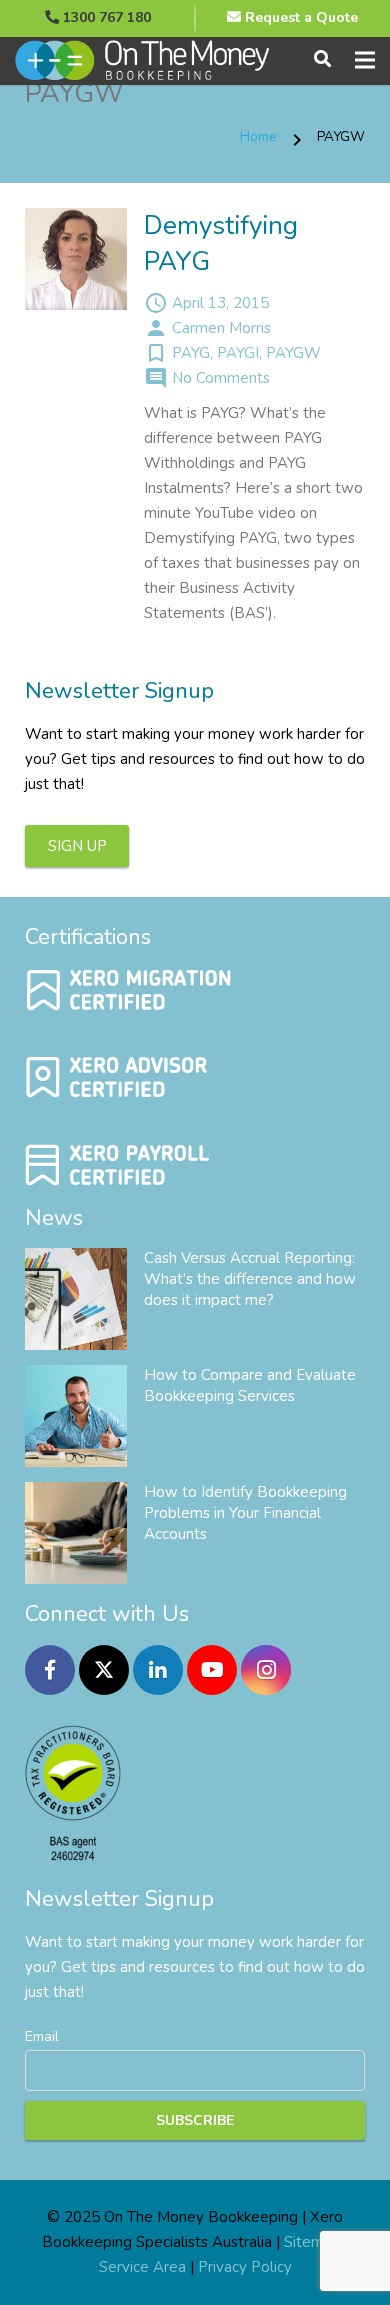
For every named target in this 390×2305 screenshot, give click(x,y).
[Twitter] (104, 1670)
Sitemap (312, 2242)
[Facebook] (50, 1670)
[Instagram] (266, 1670)
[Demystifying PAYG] (76, 259)
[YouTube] (212, 1670)
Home (258, 136)
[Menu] (365, 60)
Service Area (142, 2267)
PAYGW (293, 353)
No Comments (221, 378)
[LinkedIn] (158, 1670)
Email (42, 2036)
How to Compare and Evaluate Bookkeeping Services (250, 1385)
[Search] (322, 60)
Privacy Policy (245, 2267)
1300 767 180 (105, 17)
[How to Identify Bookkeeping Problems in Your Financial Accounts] (76, 1533)
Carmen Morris (221, 328)
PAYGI (238, 353)
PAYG (191, 353)
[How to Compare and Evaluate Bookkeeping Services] (76, 1416)
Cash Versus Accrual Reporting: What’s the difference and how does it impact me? (250, 1279)
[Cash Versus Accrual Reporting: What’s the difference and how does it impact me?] (76, 1299)
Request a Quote (299, 17)
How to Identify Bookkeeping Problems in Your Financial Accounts (245, 1513)
